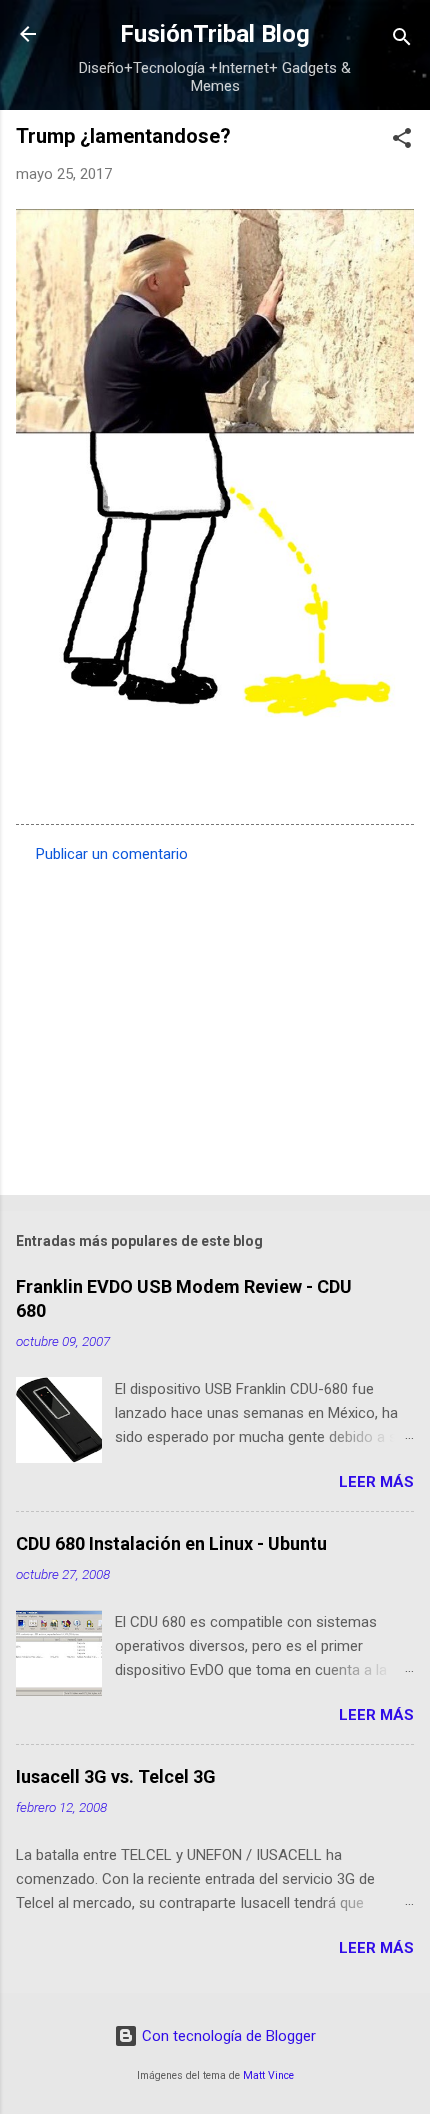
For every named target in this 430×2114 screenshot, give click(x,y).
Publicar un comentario (112, 854)
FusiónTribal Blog (215, 34)
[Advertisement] (215, 1023)
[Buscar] (402, 40)
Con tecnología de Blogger (227, 2036)
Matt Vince (268, 2075)
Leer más (376, 1482)
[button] (402, 141)
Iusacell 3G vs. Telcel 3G (116, 1776)
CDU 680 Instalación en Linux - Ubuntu (171, 1543)
